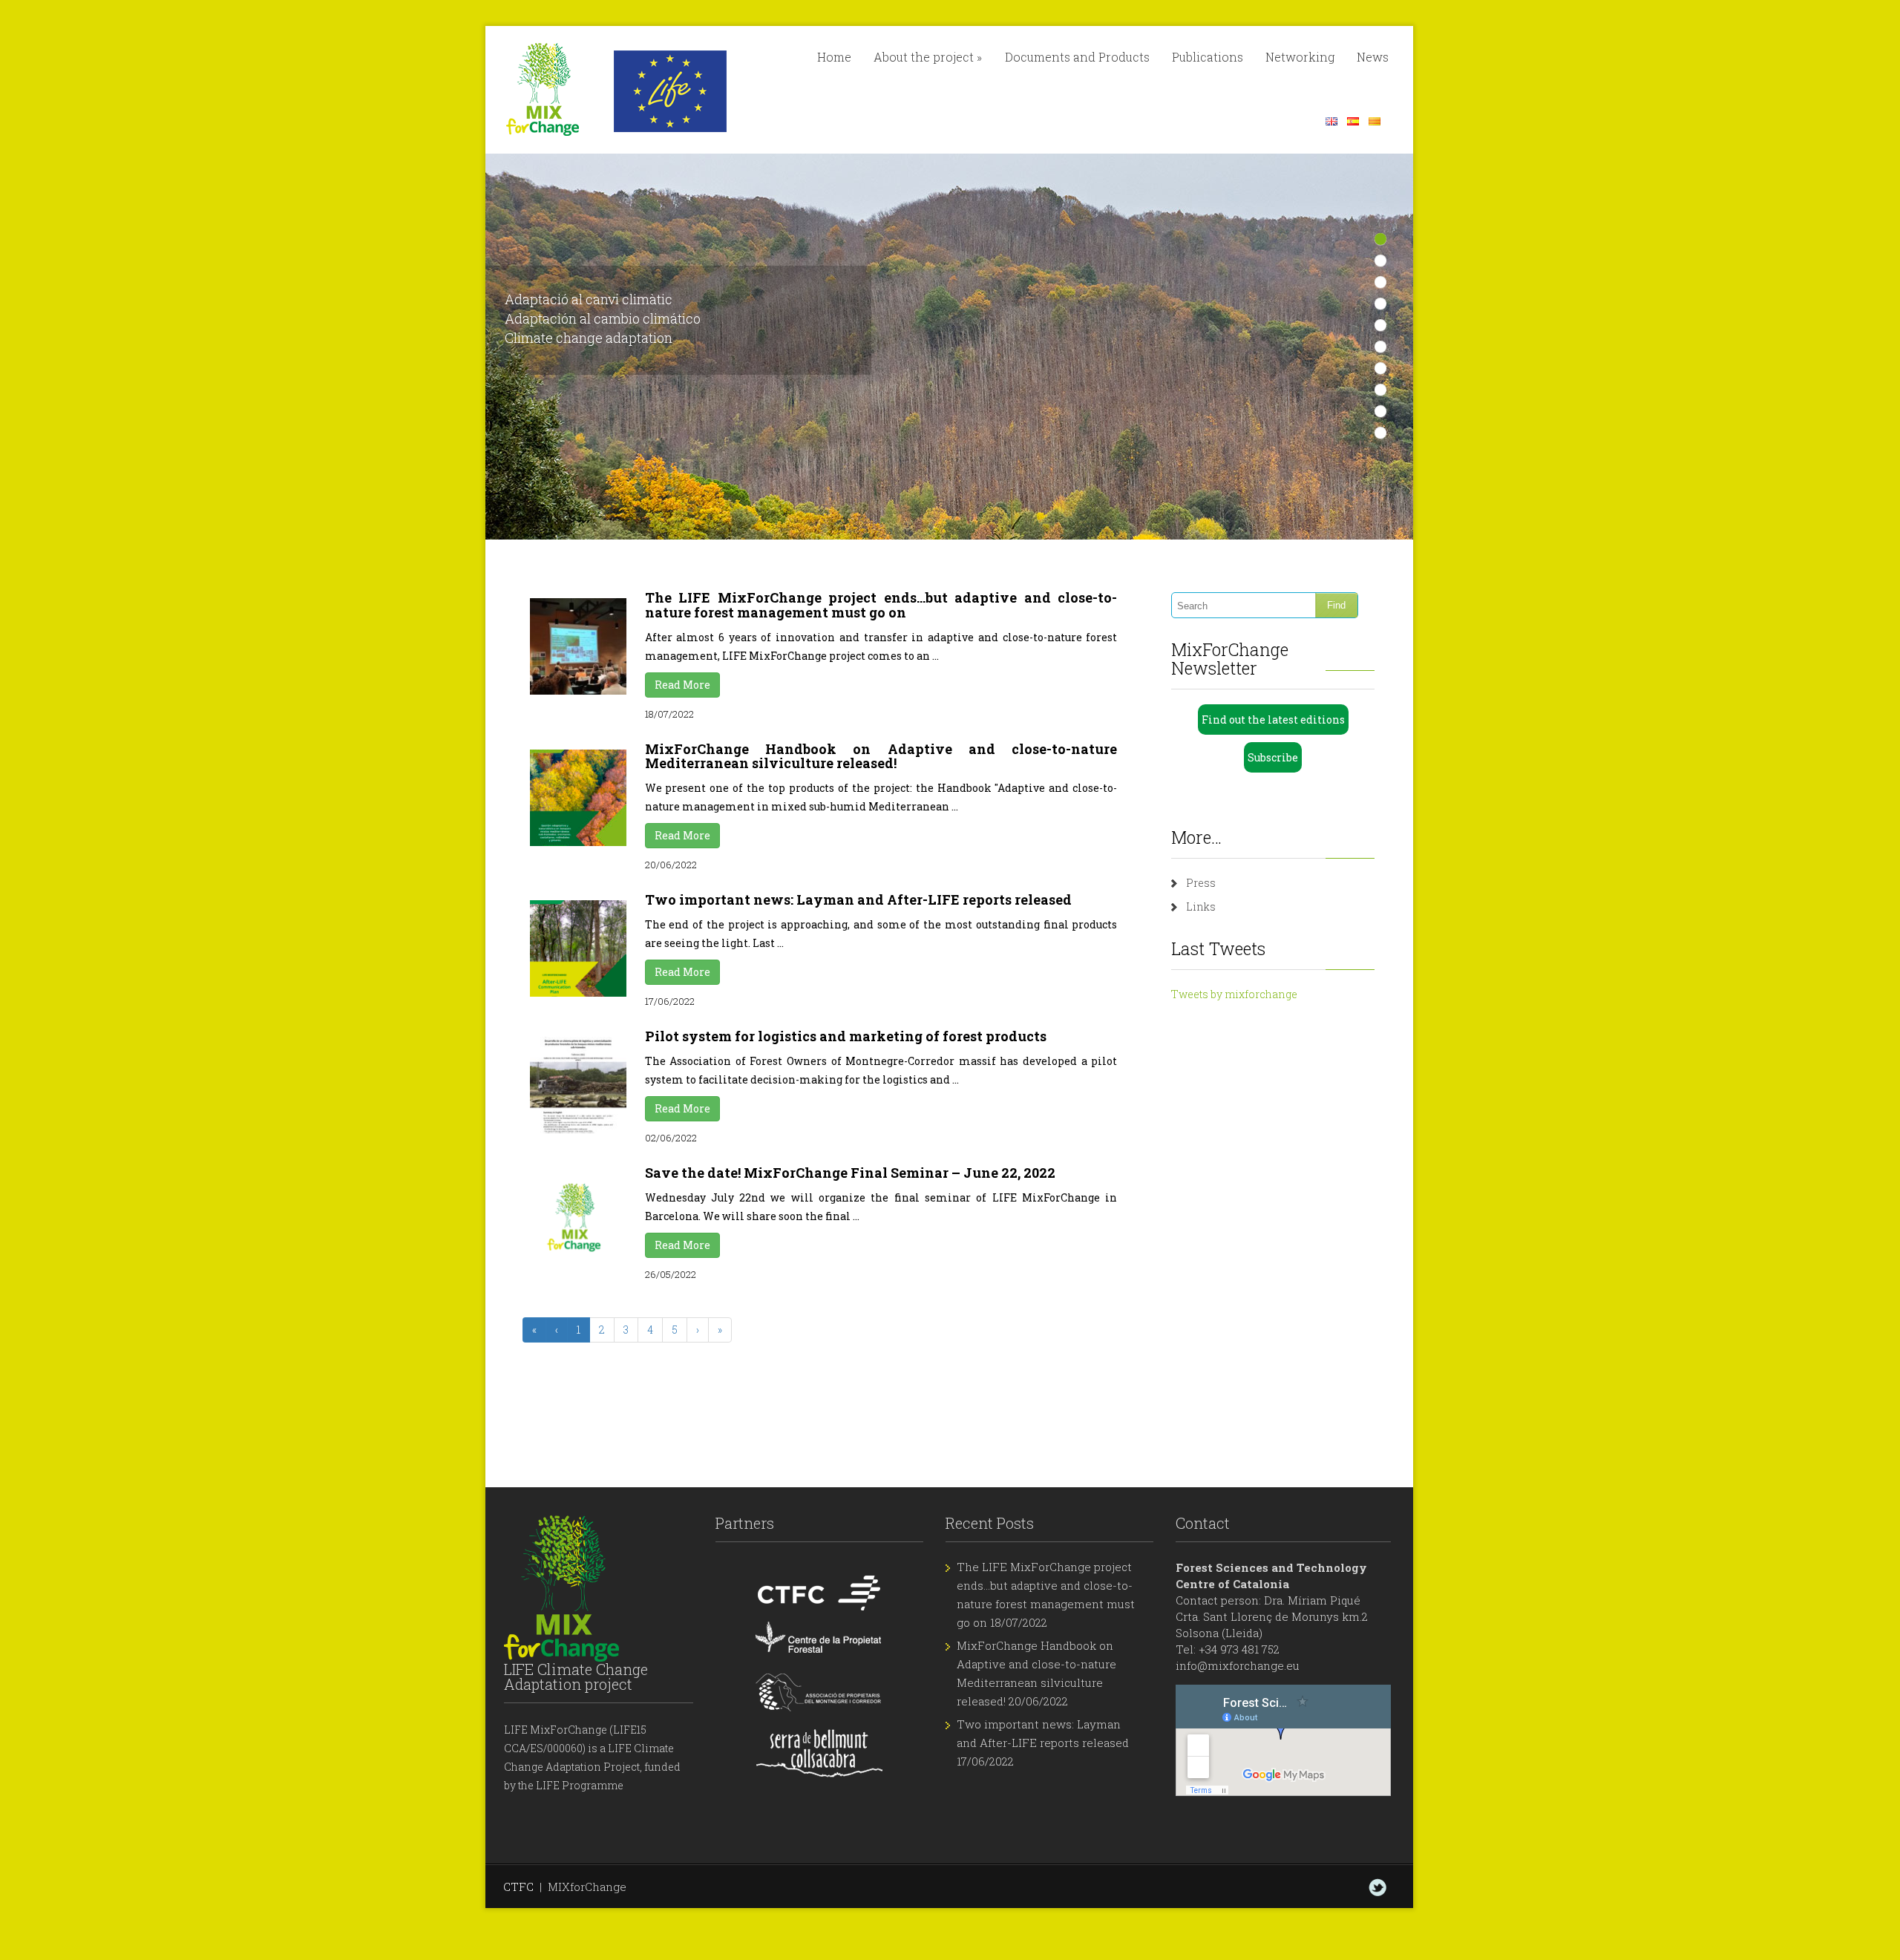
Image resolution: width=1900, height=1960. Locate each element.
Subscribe (1273, 757)
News (1373, 57)
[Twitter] (1377, 1887)
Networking (1300, 57)
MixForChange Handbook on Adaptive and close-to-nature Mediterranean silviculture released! (881, 756)
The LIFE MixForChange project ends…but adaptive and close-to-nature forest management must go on (881, 605)
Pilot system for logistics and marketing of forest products (846, 1036)
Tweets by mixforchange (1234, 994)
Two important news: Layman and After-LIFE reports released (858, 899)
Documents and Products (1077, 57)
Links (1201, 907)
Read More (682, 685)
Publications (1208, 57)
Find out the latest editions (1273, 720)
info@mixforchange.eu (1238, 1665)
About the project (928, 57)
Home (834, 57)
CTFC (518, 1887)
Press (1201, 883)
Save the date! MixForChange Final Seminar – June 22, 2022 (850, 1173)
